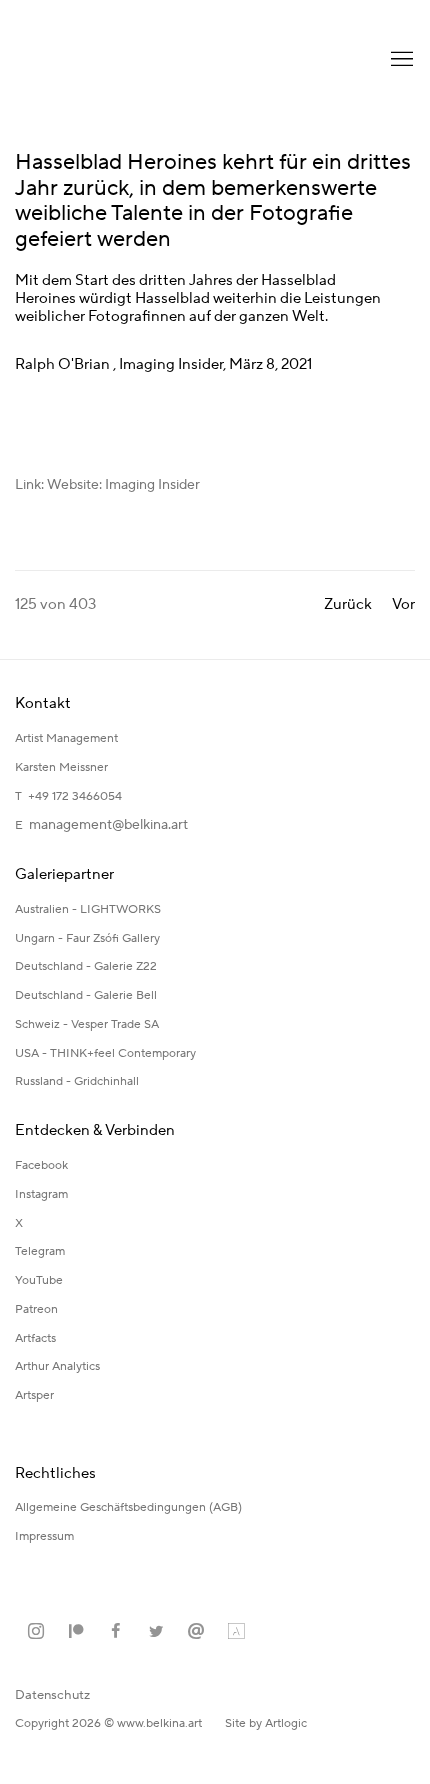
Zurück (348, 604)
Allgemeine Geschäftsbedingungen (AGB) (128, 1507)
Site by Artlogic (266, 1723)
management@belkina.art (108, 825)
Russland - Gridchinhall (77, 1081)
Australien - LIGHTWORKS (88, 909)
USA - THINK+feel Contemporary (105, 1053)
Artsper (34, 1395)
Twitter (156, 1632)
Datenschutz (52, 1695)
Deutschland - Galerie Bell (86, 995)
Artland (236, 1632)
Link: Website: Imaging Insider (107, 485)
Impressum (46, 1536)
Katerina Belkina (95, 60)
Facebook (41, 1165)
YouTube (39, 1280)
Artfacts (35, 1338)
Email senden (196, 1632)
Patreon (36, 1309)
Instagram (41, 1194)
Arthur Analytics (57, 1366)
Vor (403, 604)
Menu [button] (400, 60)
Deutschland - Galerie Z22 (86, 966)
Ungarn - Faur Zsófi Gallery (87, 938)
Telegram (40, 1251)
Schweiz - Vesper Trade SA (87, 1024)
